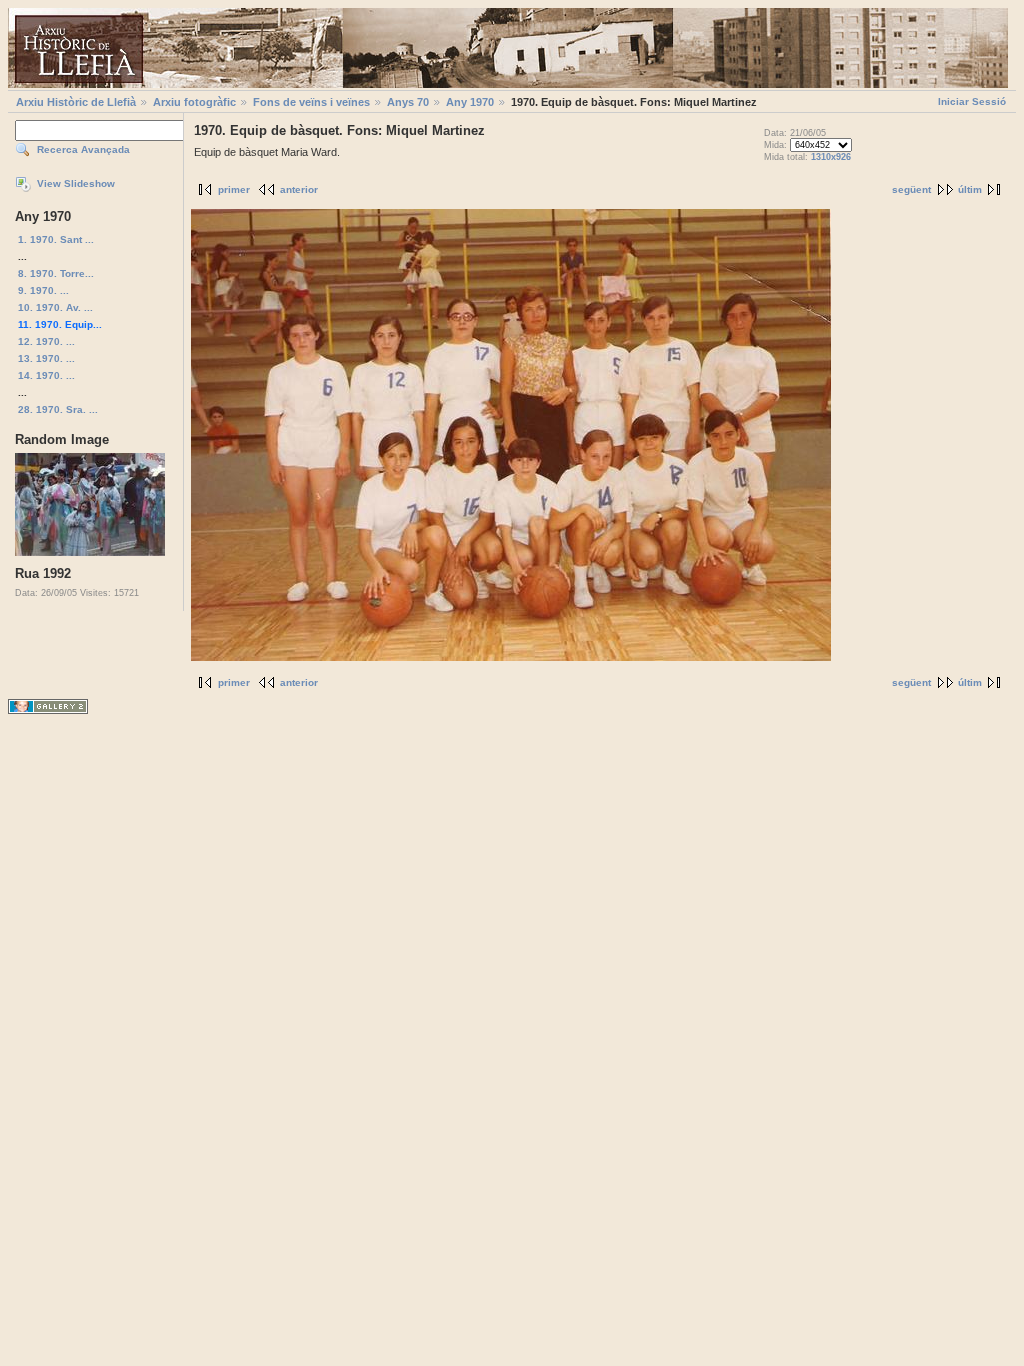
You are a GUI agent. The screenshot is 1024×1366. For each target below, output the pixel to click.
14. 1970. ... (46, 375)
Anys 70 (408, 102)
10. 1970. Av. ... (55, 307)
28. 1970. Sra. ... (58, 409)
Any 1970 (470, 102)
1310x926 (831, 157)
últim (970, 189)
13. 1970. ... (46, 358)
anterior (299, 189)
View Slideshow (76, 183)
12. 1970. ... (46, 341)
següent (911, 189)
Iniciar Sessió (972, 101)
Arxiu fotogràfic (194, 102)
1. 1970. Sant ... (56, 239)
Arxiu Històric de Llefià (76, 102)
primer (234, 189)
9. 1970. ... (43, 290)
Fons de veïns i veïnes (311, 102)
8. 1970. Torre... (56, 273)
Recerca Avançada (83, 149)
